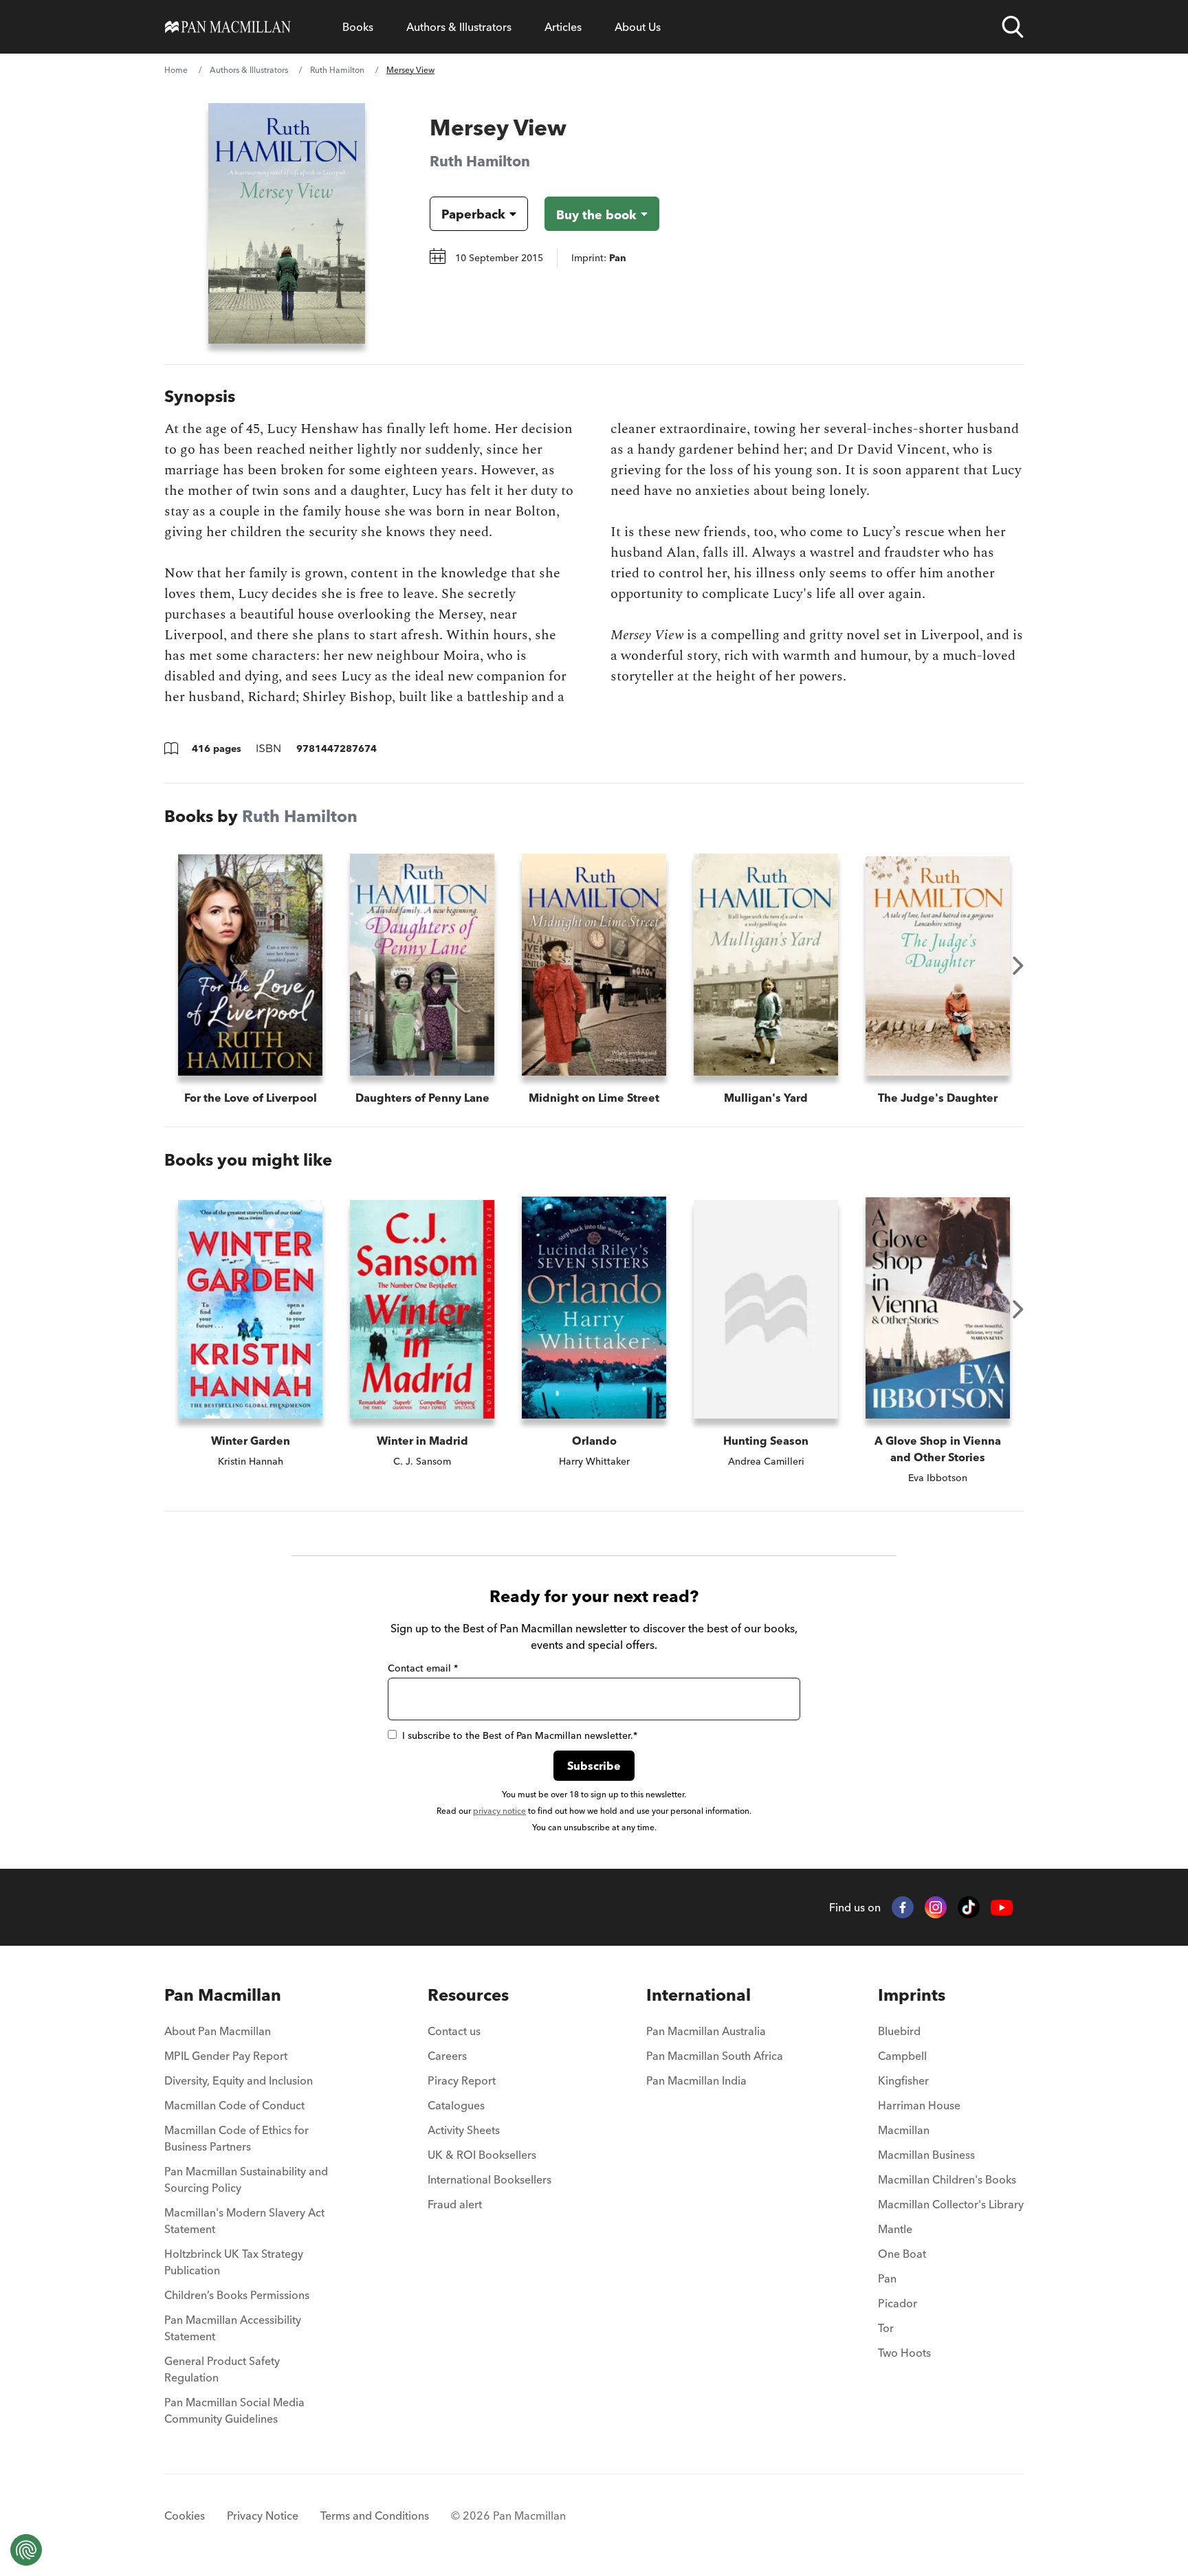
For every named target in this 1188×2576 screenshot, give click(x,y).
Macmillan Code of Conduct (234, 2105)
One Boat (902, 2254)
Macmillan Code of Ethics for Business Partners (236, 2138)
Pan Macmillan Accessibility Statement (233, 2328)
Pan (887, 2278)
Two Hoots (904, 2353)
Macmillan (904, 2130)
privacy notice (499, 1811)
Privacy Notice (263, 2516)
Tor (886, 2328)
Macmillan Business (926, 2155)
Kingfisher (903, 2080)
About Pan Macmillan (218, 2031)
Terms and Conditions (375, 2516)
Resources (468, 1995)
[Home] (228, 27)
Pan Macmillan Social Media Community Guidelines (234, 2410)
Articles (563, 27)
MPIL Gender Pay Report (226, 2056)
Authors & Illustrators (459, 27)
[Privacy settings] (26, 2550)
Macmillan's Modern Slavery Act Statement (244, 2221)
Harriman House (919, 2105)
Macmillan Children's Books (947, 2179)
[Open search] (1013, 27)
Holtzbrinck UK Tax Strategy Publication (234, 2262)
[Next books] (1018, 966)
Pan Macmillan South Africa (715, 2056)
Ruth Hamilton (337, 70)
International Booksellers (489, 2179)
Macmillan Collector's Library (951, 2204)
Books (358, 27)
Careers (447, 2056)
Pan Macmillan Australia (706, 2031)
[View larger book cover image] (287, 223)
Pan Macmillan (223, 1995)
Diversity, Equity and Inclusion (239, 2080)
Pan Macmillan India (696, 2080)
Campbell (902, 2056)
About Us (638, 27)
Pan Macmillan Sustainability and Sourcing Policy (246, 2179)
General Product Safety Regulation (222, 2369)
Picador (898, 2303)
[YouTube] (1002, 1908)
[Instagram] (936, 1907)
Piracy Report (462, 2080)
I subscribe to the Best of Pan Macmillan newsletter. (520, 1735)
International (698, 1995)
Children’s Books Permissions (237, 2295)
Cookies (185, 2516)
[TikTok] (969, 1907)
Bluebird (899, 2031)
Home (176, 70)
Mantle (895, 2229)
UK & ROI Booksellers (482, 2155)
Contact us (454, 2031)
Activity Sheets (464, 2130)
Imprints (912, 1995)
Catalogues (456, 2105)
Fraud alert (455, 2204)
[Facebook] (903, 1907)
